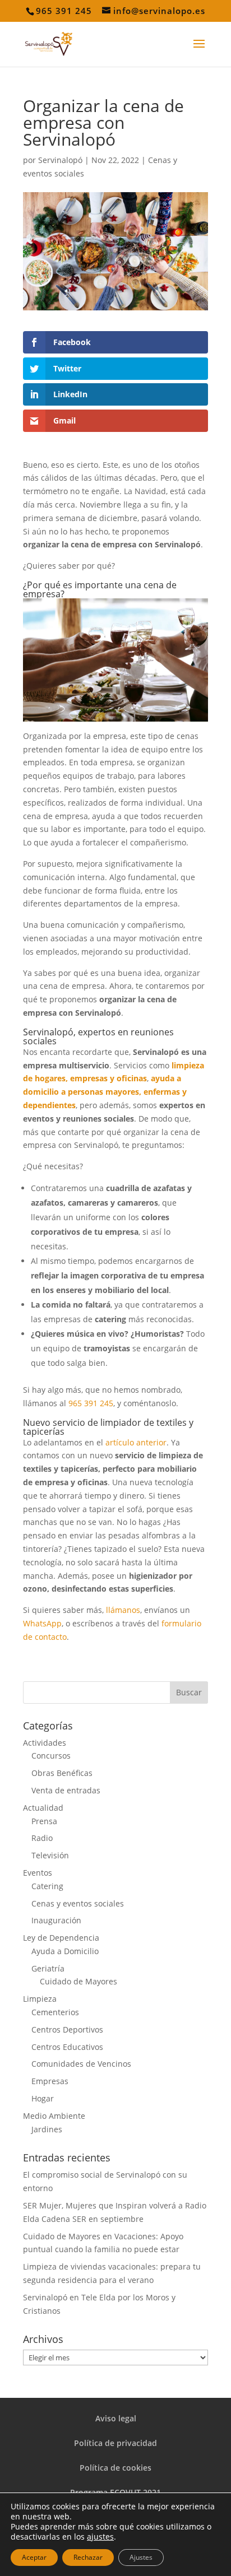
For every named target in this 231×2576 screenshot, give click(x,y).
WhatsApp (42, 1623)
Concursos (51, 1756)
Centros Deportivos (67, 2029)
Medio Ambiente (54, 2116)
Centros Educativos (67, 2047)
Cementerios (55, 2012)
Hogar (43, 2098)
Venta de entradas (66, 1790)
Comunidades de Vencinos (81, 2064)
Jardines (47, 2129)
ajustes (100, 2537)
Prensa (44, 1821)
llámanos (123, 1610)
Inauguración (56, 1920)
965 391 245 (91, 1403)
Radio (42, 1838)
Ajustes (141, 2557)
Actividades (45, 1743)
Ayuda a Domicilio (65, 1951)
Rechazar (88, 2557)
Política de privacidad (115, 2443)
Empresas (50, 2081)
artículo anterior (136, 1442)
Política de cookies (115, 2468)
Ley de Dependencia (61, 1938)
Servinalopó (60, 160)
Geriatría (48, 1968)
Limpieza (40, 1999)
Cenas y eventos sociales (78, 1903)
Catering (47, 1886)
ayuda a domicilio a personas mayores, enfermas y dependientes (105, 1092)
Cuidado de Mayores (78, 1981)
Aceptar (34, 2557)
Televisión (50, 1855)
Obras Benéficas (62, 1773)
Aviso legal (116, 2418)
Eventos (38, 1873)
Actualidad (43, 1808)
